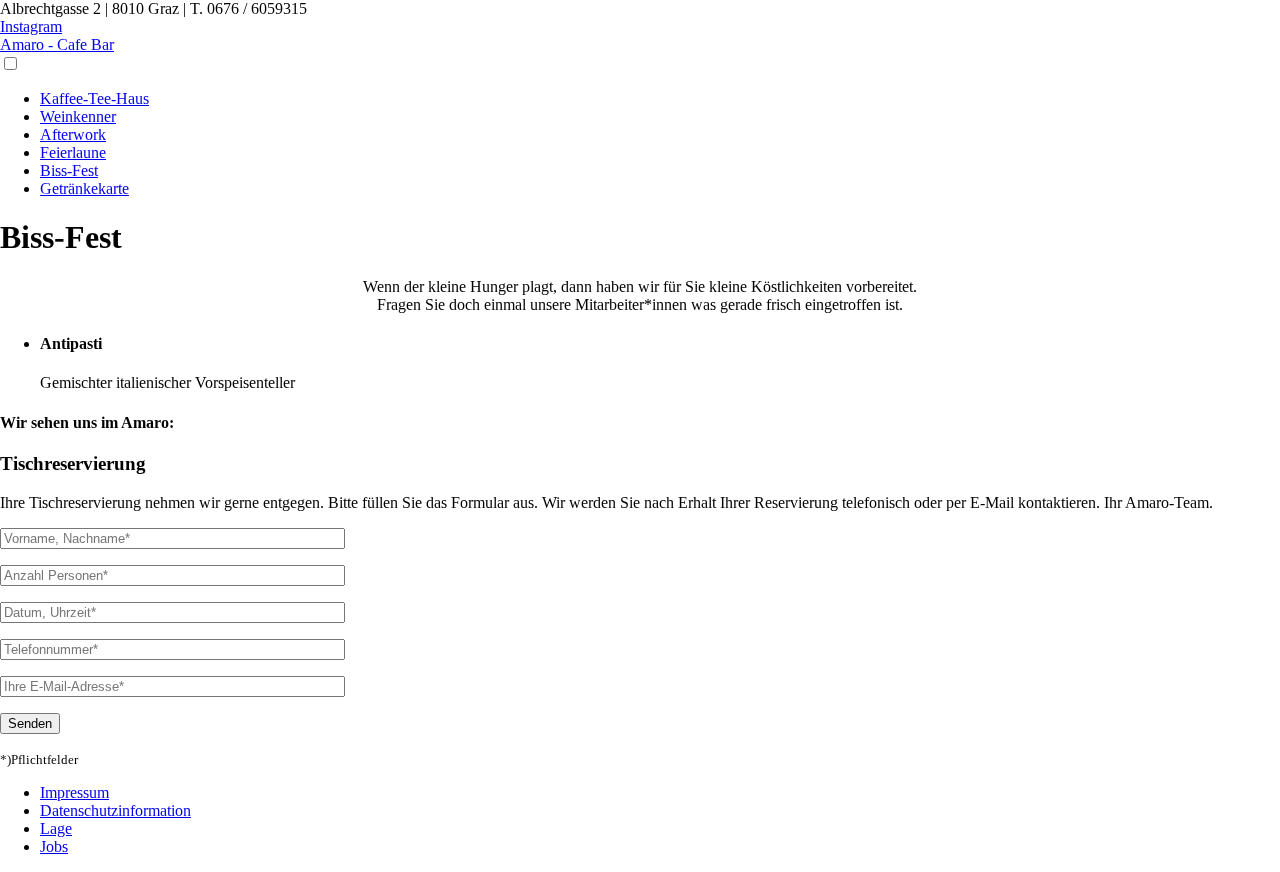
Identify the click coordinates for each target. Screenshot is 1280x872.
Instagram (31, 26)
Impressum (74, 792)
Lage (56, 828)
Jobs (54, 846)
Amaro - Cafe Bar (57, 44)
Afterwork (73, 134)
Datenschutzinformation (115, 810)
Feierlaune (73, 152)
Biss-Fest (69, 170)
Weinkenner (78, 116)
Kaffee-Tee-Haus (94, 98)
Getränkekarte (84, 188)
